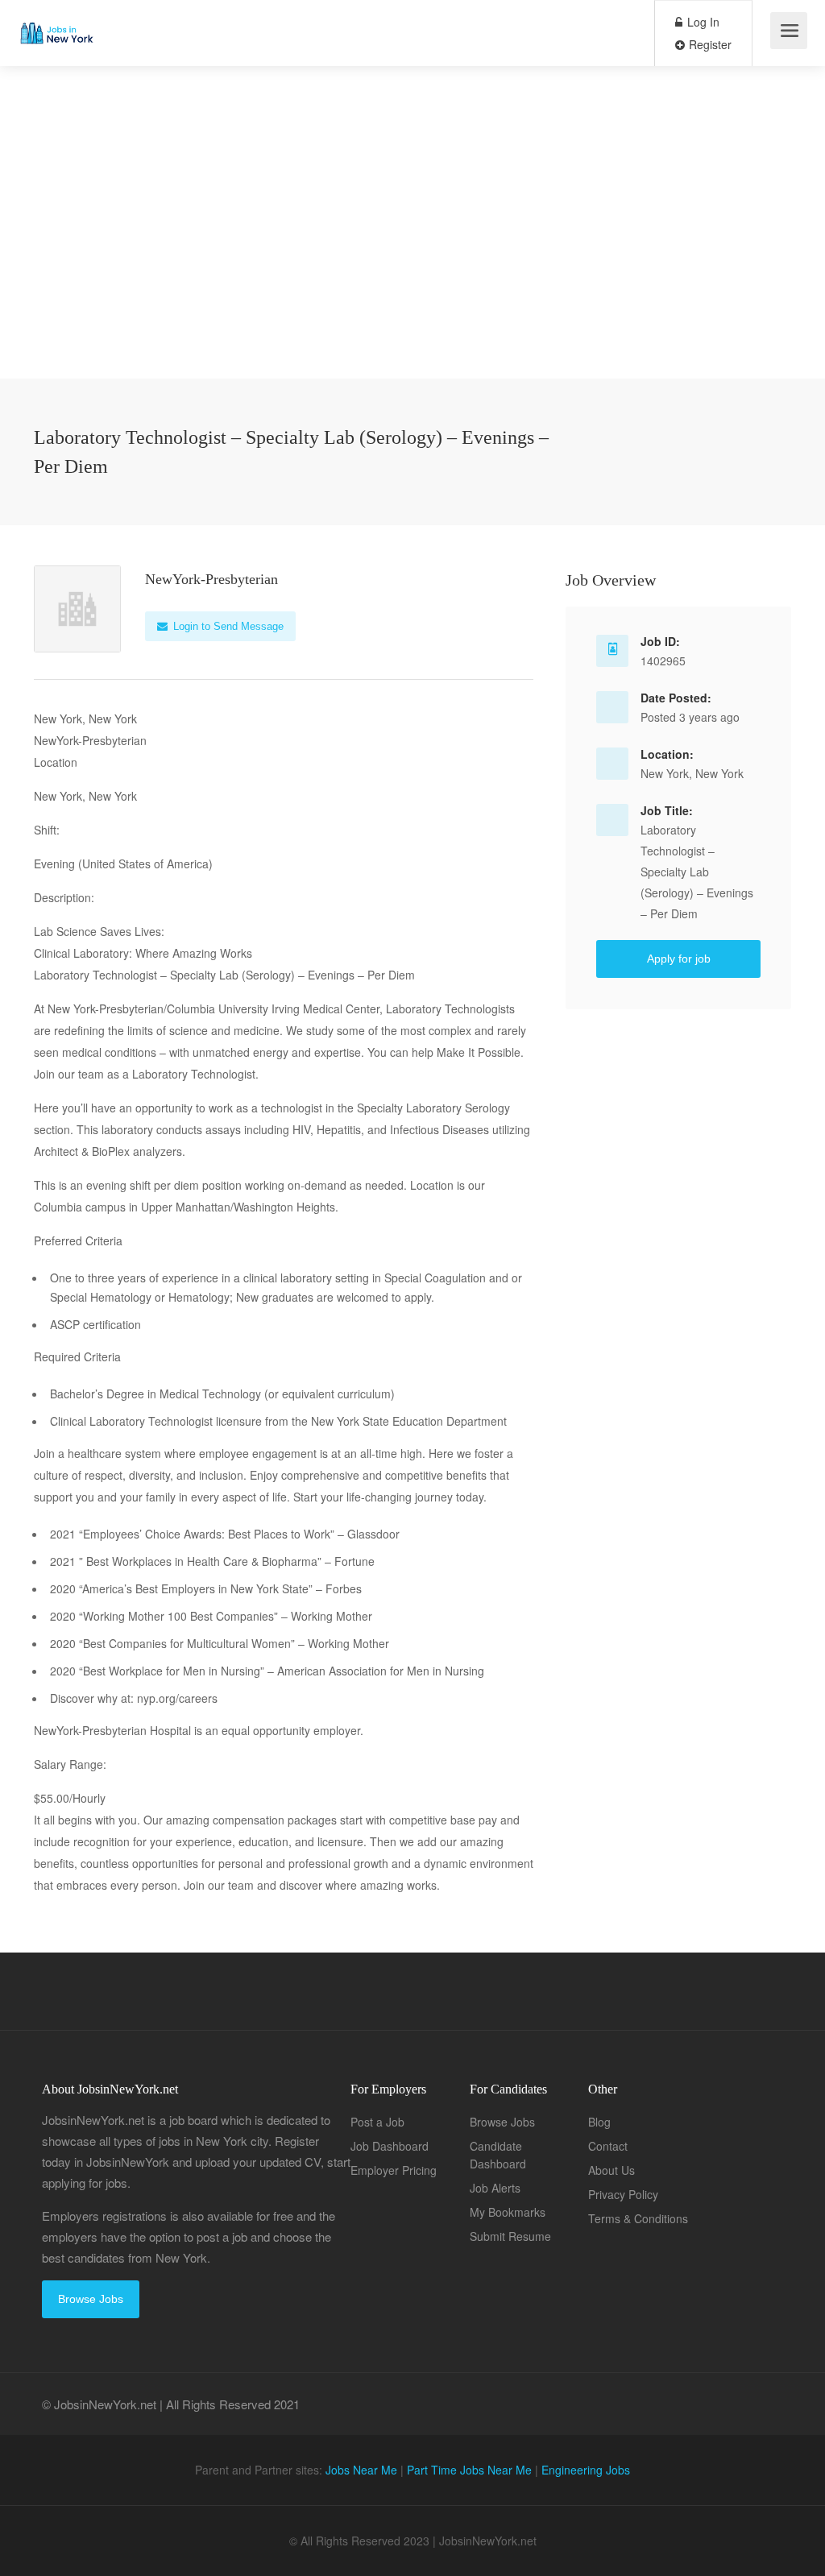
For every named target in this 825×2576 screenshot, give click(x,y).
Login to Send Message (227, 626)
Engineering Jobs (586, 2470)
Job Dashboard (390, 2146)
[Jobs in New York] (56, 21)
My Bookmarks (508, 2212)
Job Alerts (495, 2188)
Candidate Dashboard (498, 2155)
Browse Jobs (91, 2299)
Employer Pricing (394, 2170)
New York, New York (692, 773)
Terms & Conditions (638, 2218)
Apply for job (679, 959)
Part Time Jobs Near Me (469, 2470)
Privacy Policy (623, 2194)
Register (709, 44)
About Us (611, 2170)
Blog (599, 2122)
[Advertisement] (412, 266)
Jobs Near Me (361, 2470)
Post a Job (377, 2122)
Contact (608, 2146)
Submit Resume (510, 2236)
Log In (702, 22)
